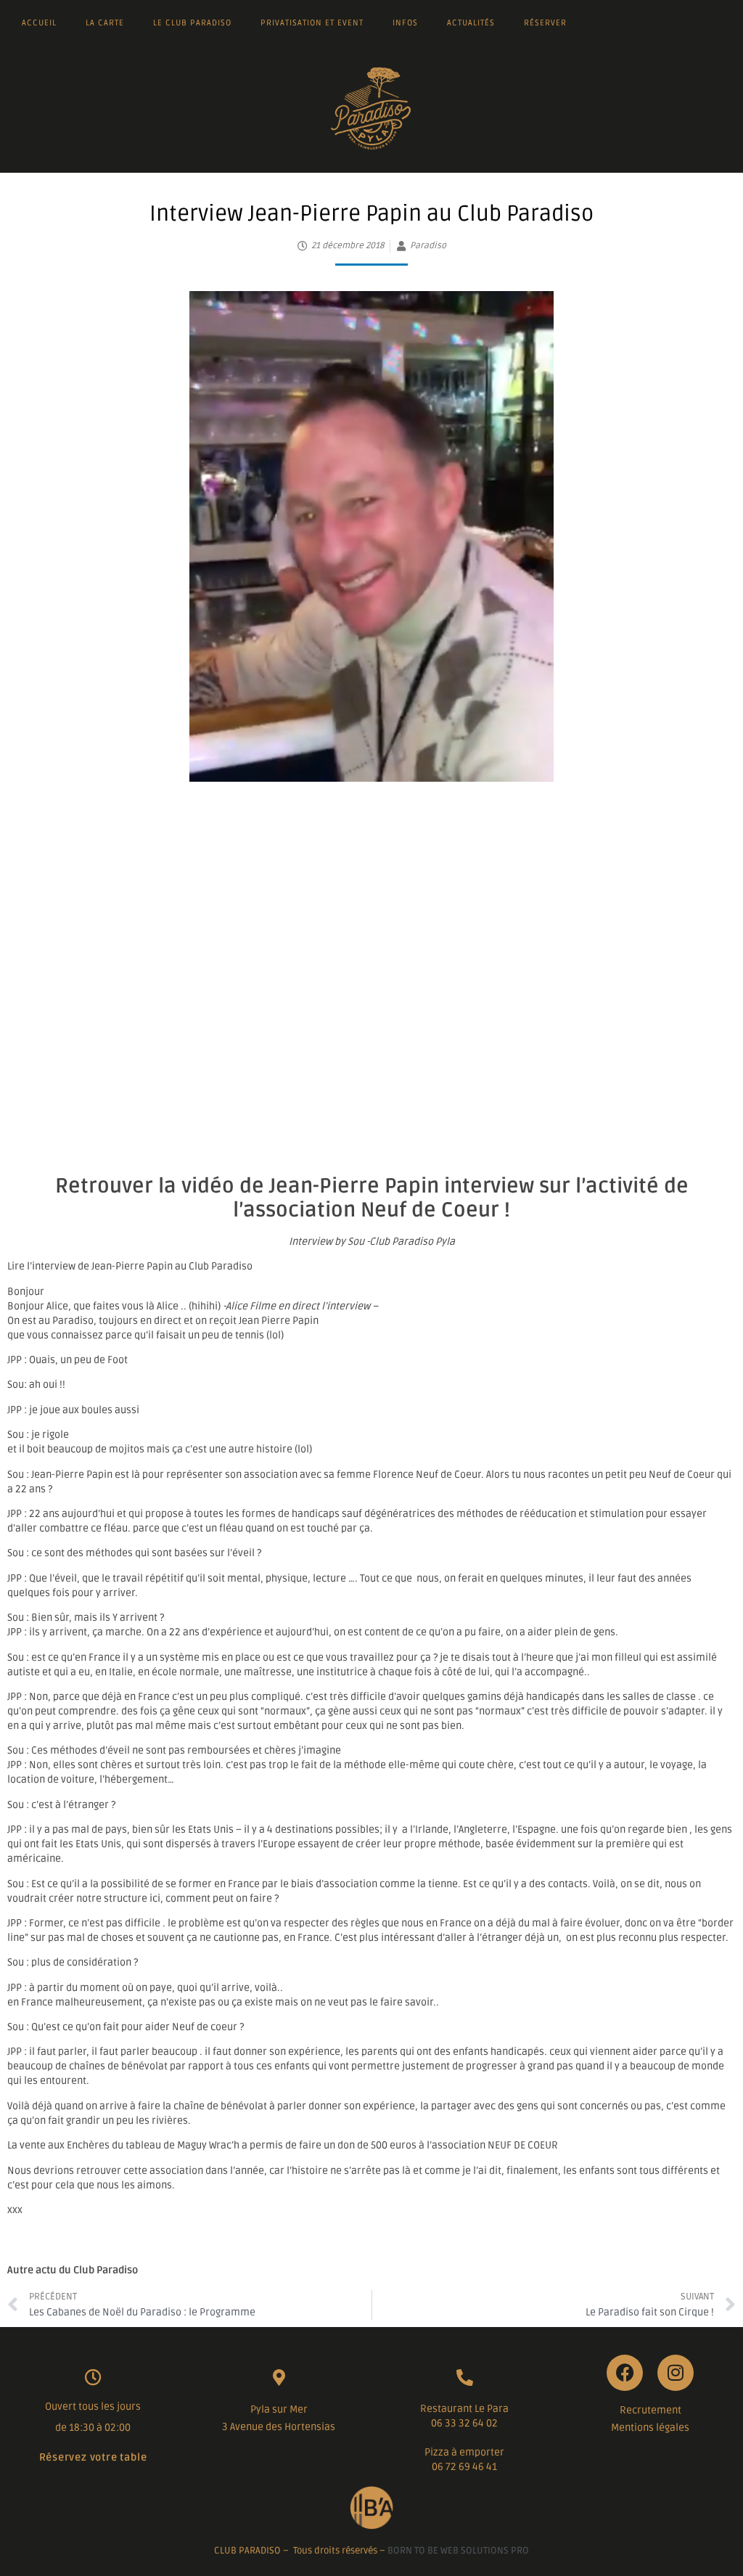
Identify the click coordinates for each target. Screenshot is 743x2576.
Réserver (545, 23)
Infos (405, 23)
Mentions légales (650, 2428)
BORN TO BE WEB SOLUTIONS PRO (458, 2551)
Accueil (39, 23)
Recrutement (650, 2410)
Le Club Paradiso (192, 23)
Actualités (471, 23)
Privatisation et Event (312, 23)
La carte (105, 23)
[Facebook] (625, 2373)
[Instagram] (676, 2373)
